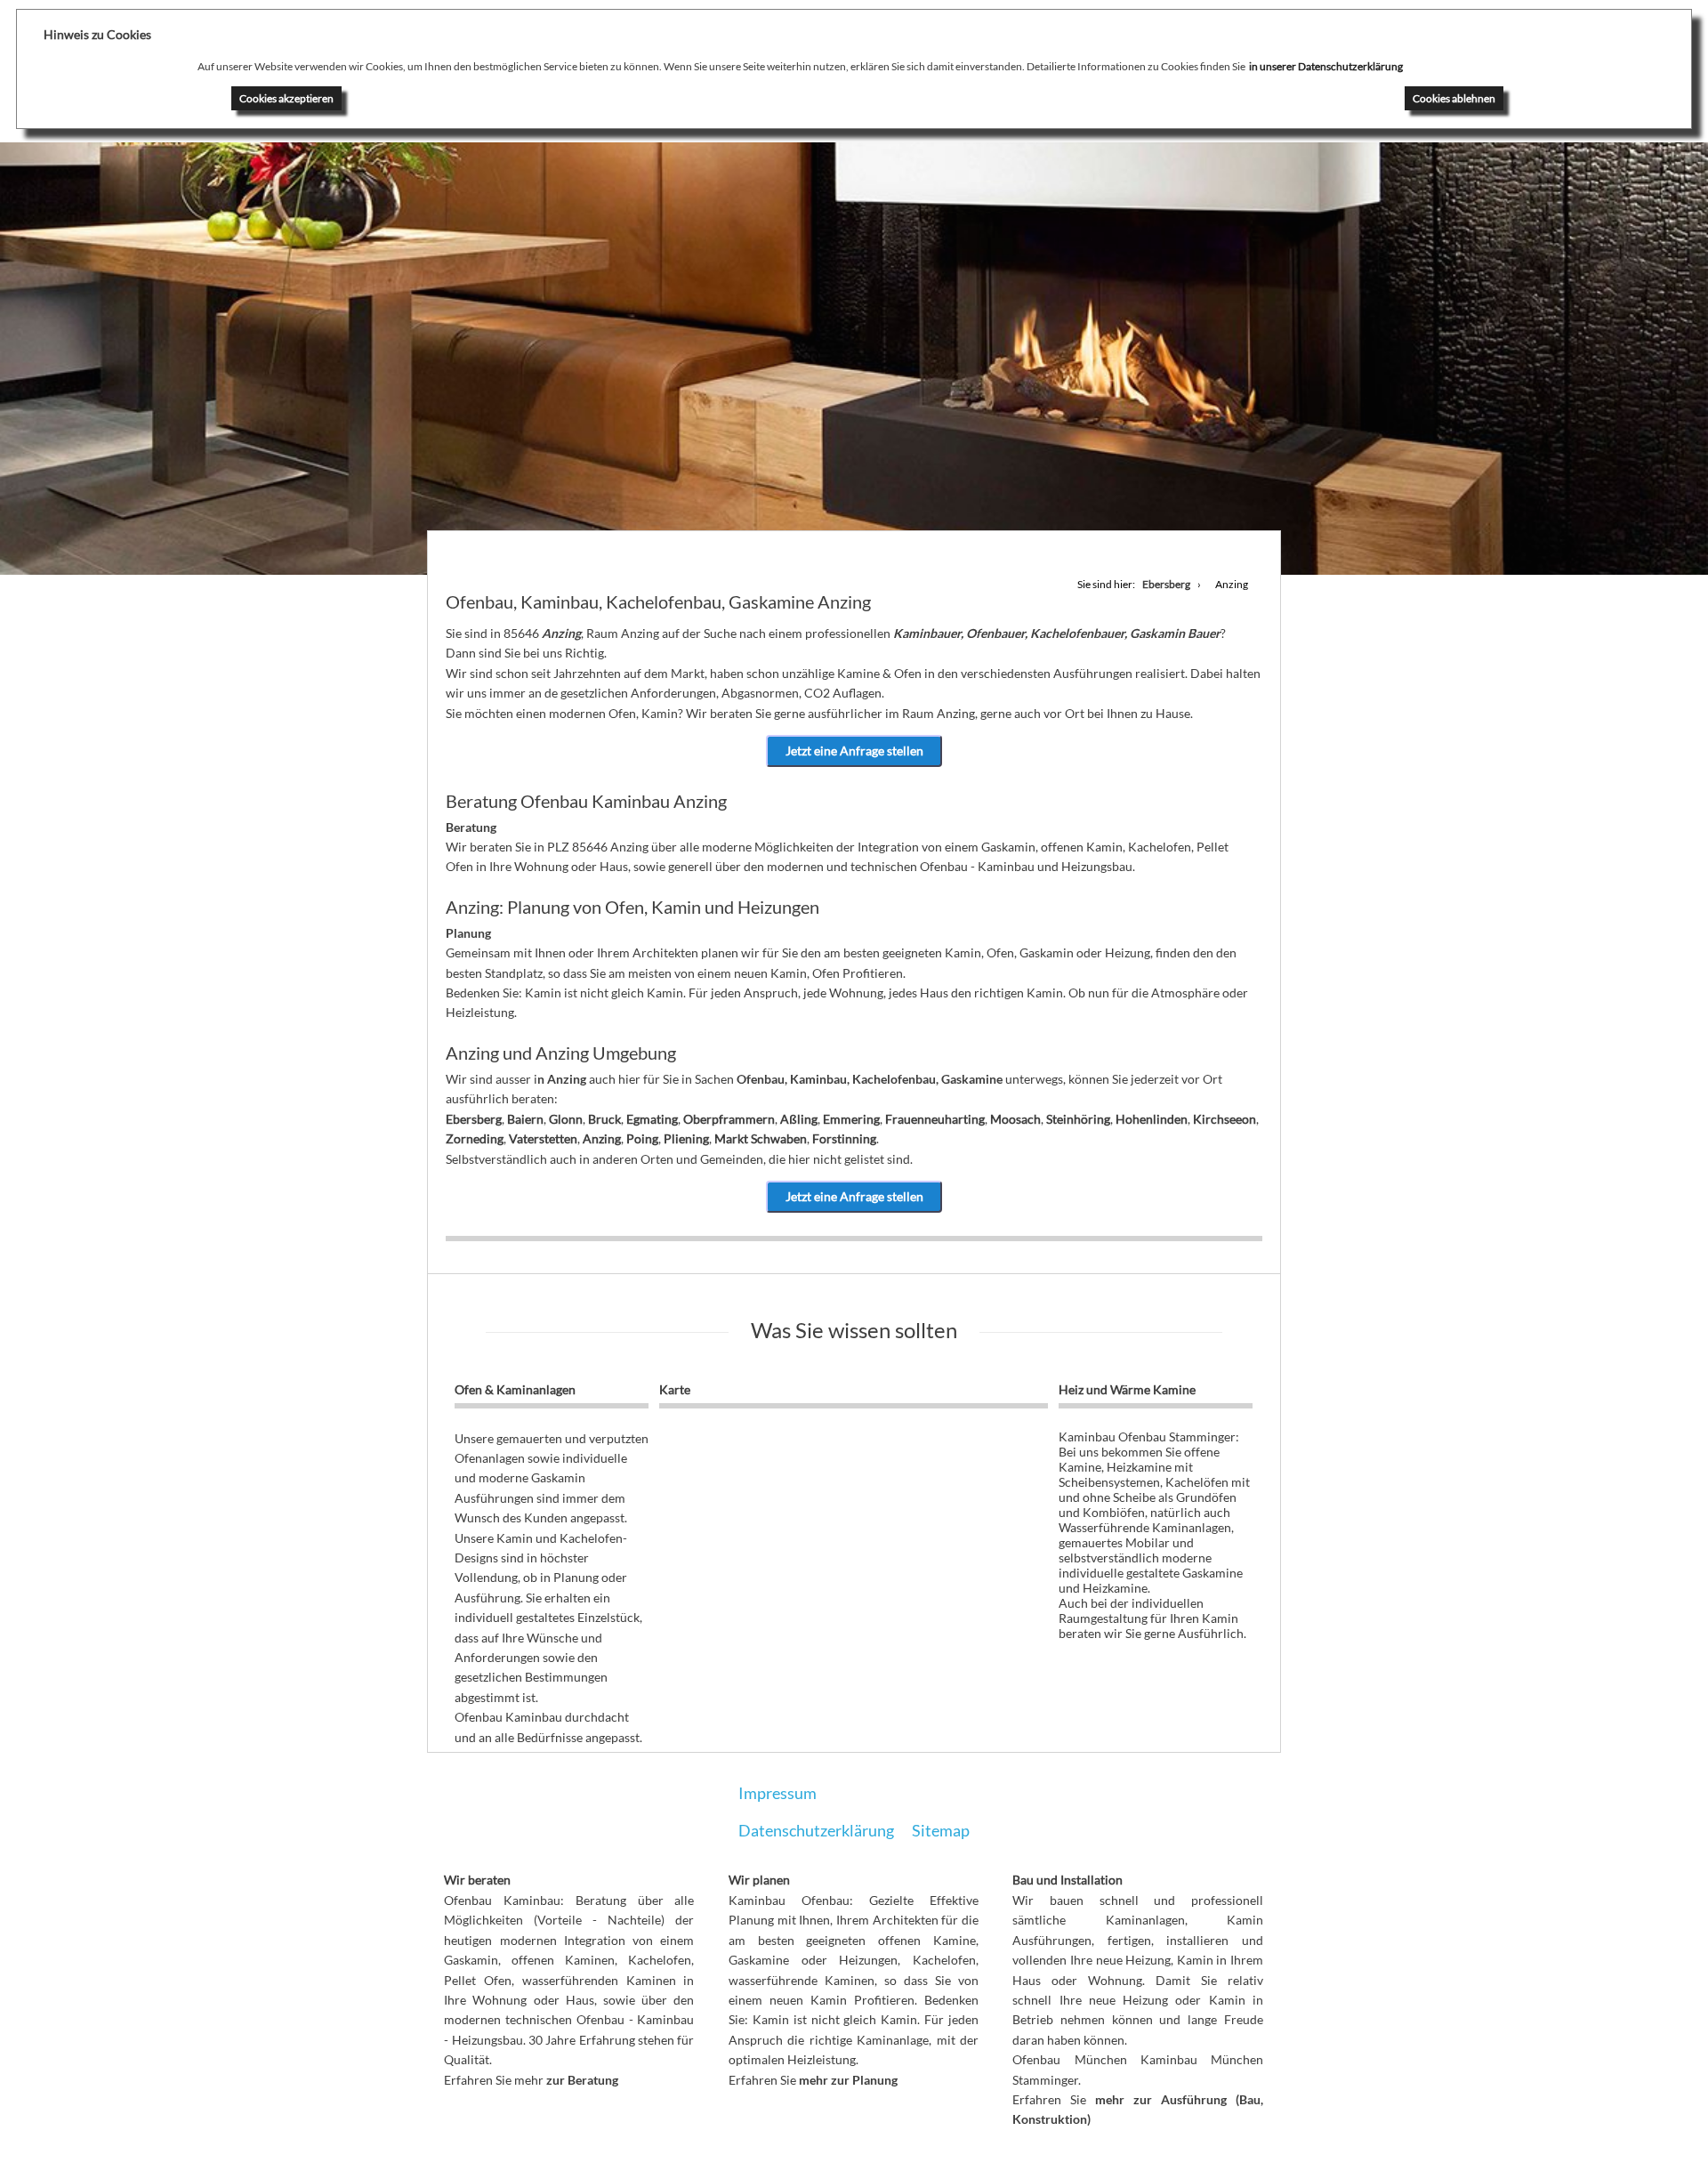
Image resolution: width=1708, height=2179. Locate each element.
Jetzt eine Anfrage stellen (854, 751)
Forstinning (844, 1138)
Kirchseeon (1225, 1119)
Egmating (652, 1119)
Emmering (851, 1119)
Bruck (604, 1119)
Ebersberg (474, 1119)
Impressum (777, 1793)
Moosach (1015, 1119)
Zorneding (475, 1138)
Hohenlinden (1152, 1119)
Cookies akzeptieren (286, 98)
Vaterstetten (543, 1138)
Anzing (602, 1138)
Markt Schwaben (761, 1138)
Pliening (686, 1138)
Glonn (566, 1119)
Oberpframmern (729, 1119)
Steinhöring (1078, 1119)
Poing (642, 1138)
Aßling (799, 1119)
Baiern (525, 1119)
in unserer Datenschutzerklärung (1326, 66)
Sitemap (941, 1830)
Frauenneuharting (935, 1119)
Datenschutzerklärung (816, 1830)
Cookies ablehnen (1454, 98)
